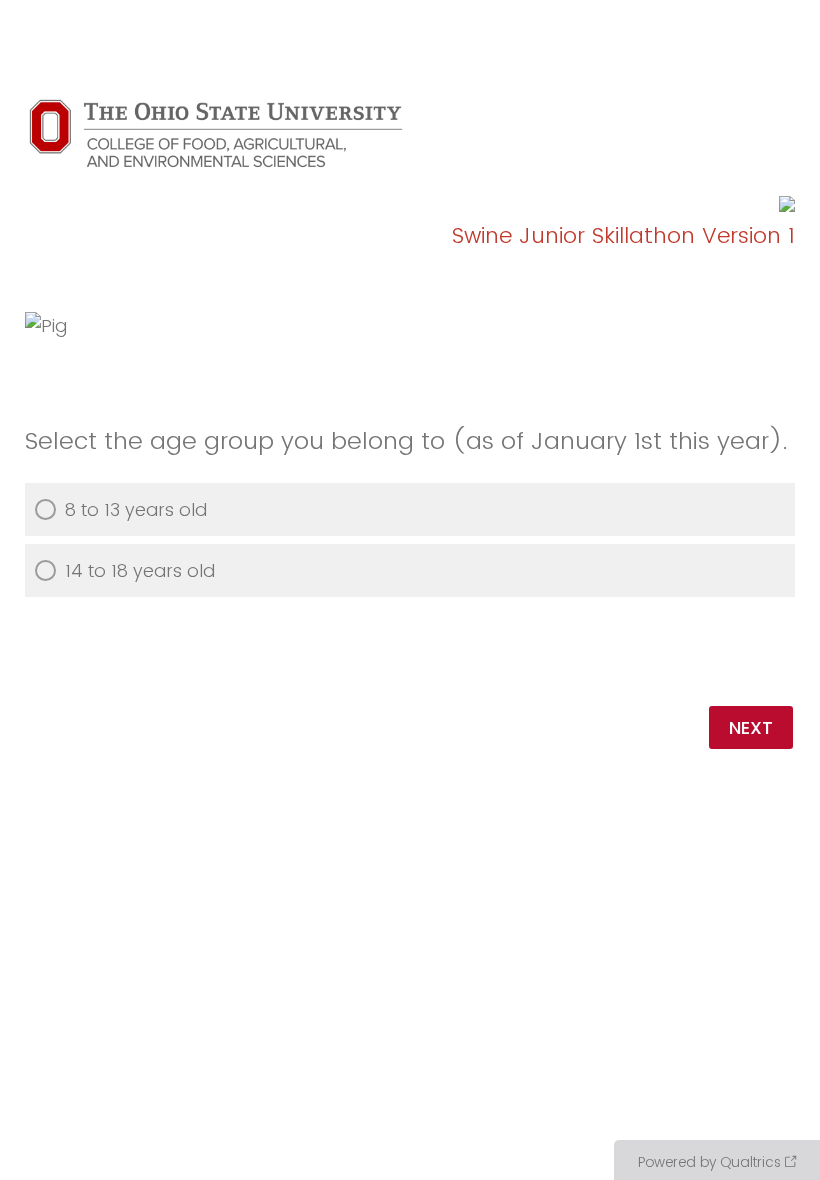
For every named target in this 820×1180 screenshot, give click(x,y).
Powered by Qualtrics (709, 1162)
